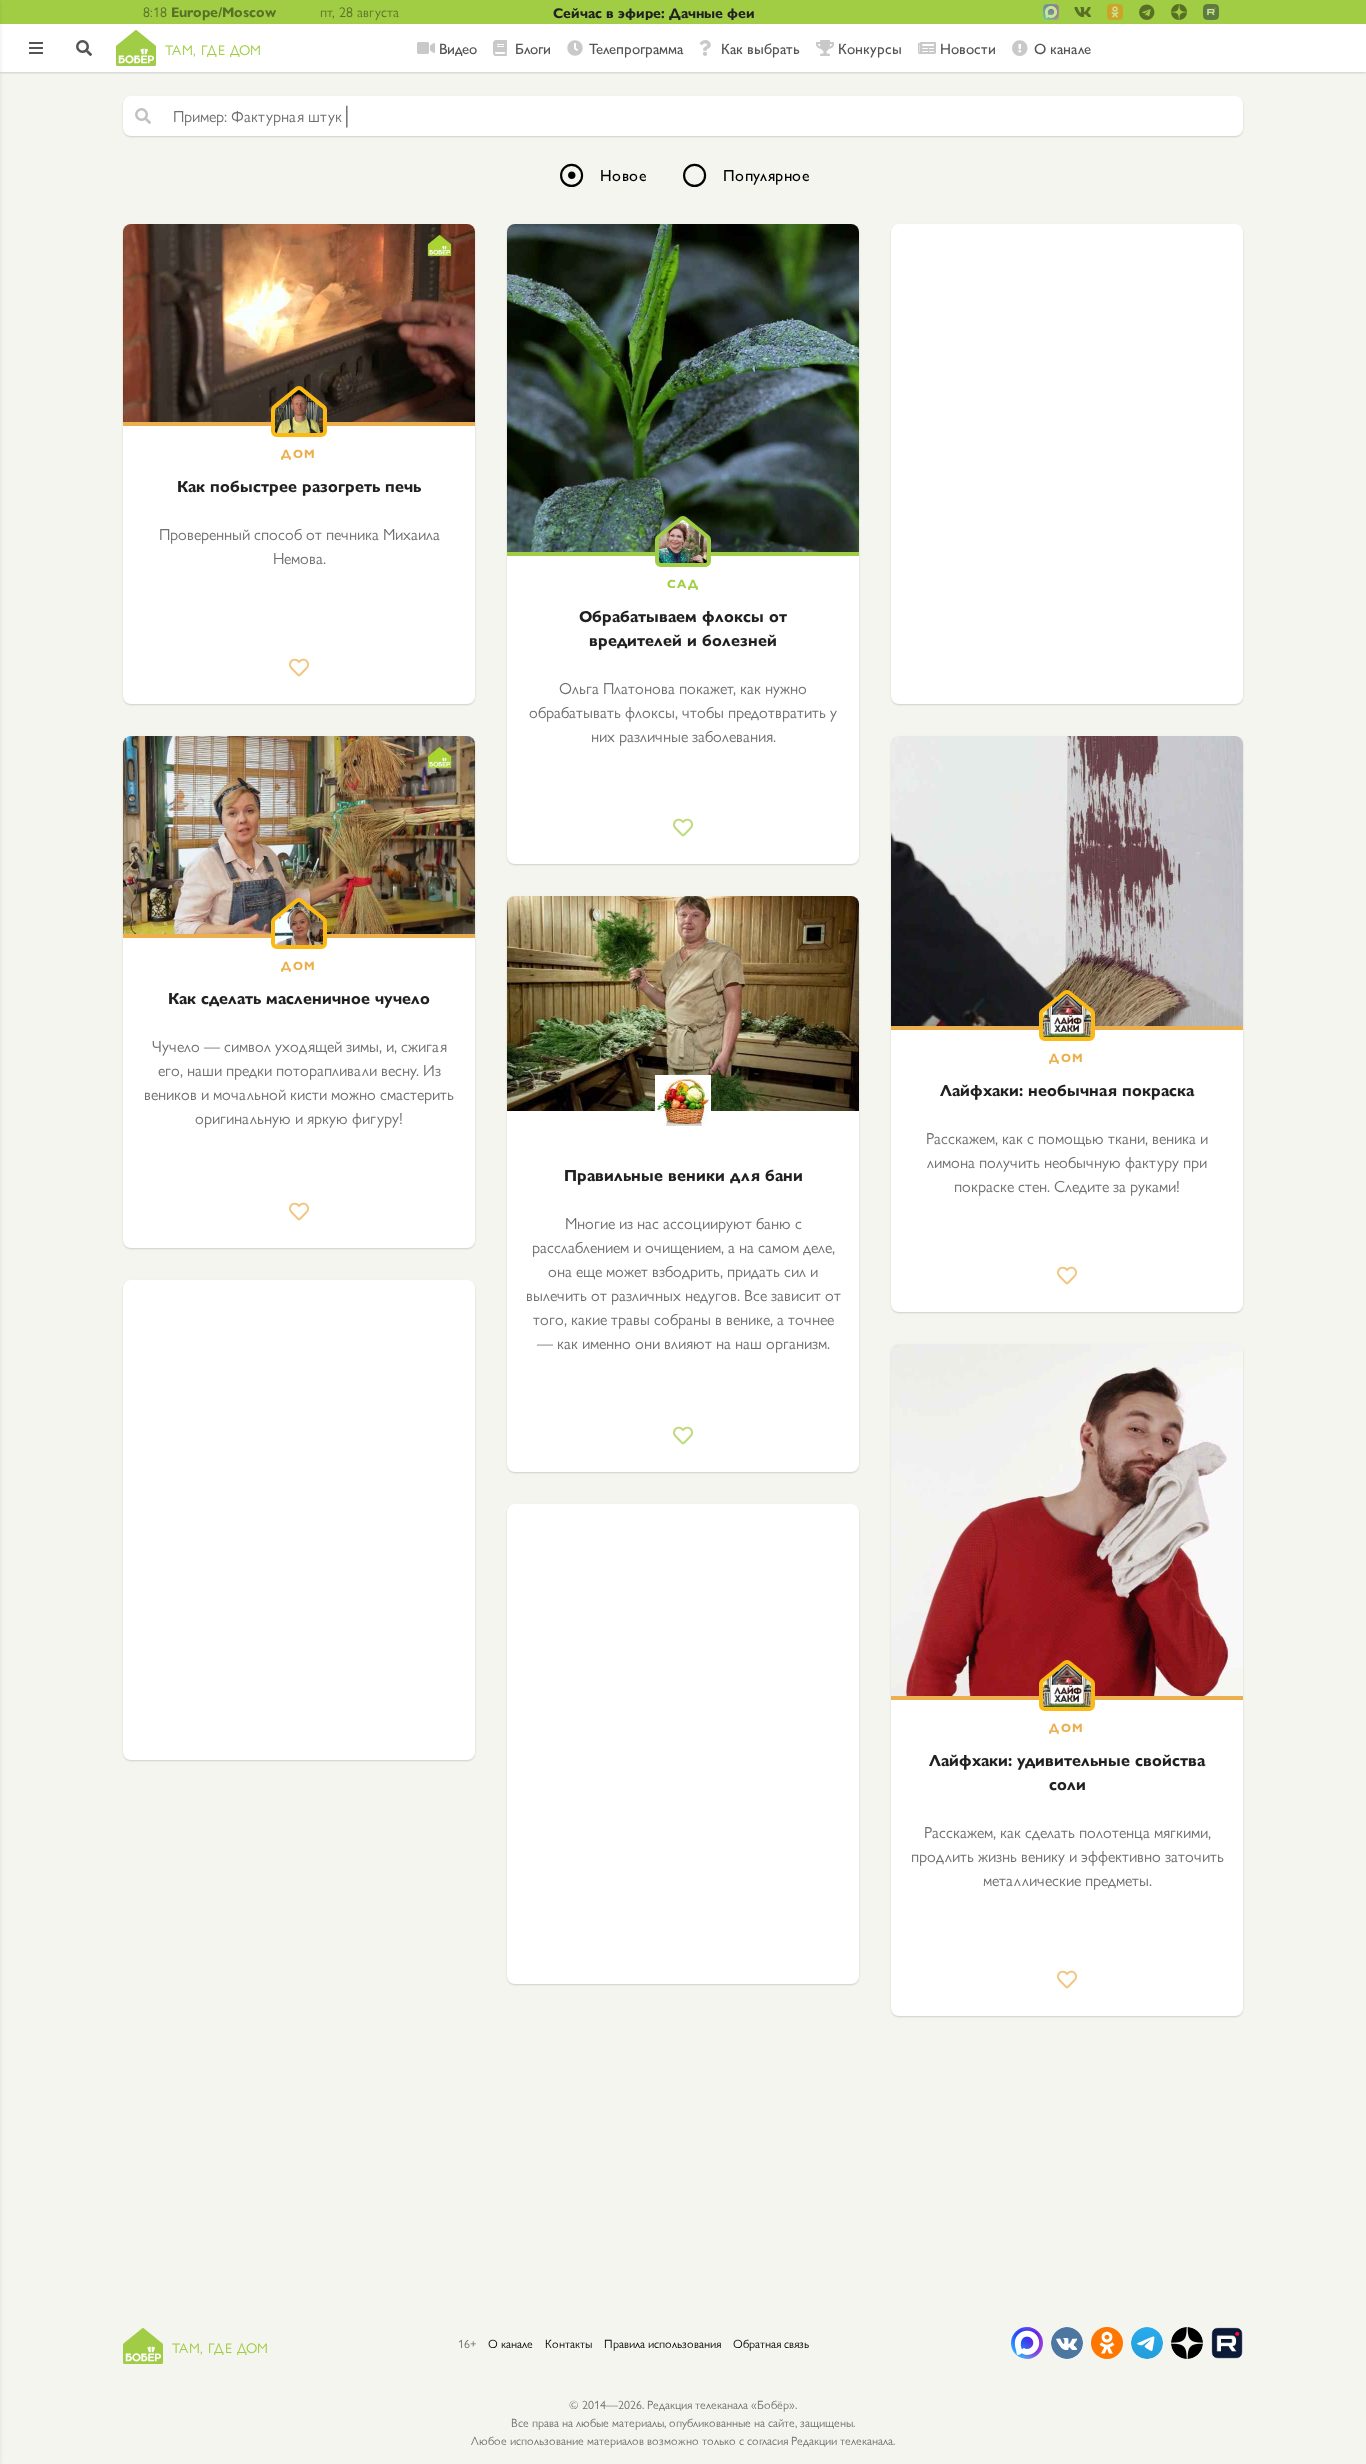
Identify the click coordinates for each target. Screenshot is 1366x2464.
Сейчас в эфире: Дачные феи (654, 12)
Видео (458, 48)
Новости (968, 48)
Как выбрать (760, 48)
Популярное (766, 174)
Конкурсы (870, 48)
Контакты (568, 2343)
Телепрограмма (636, 48)
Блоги (533, 48)
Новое (623, 174)
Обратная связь (771, 2343)
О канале (1062, 48)
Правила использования (662, 2343)
